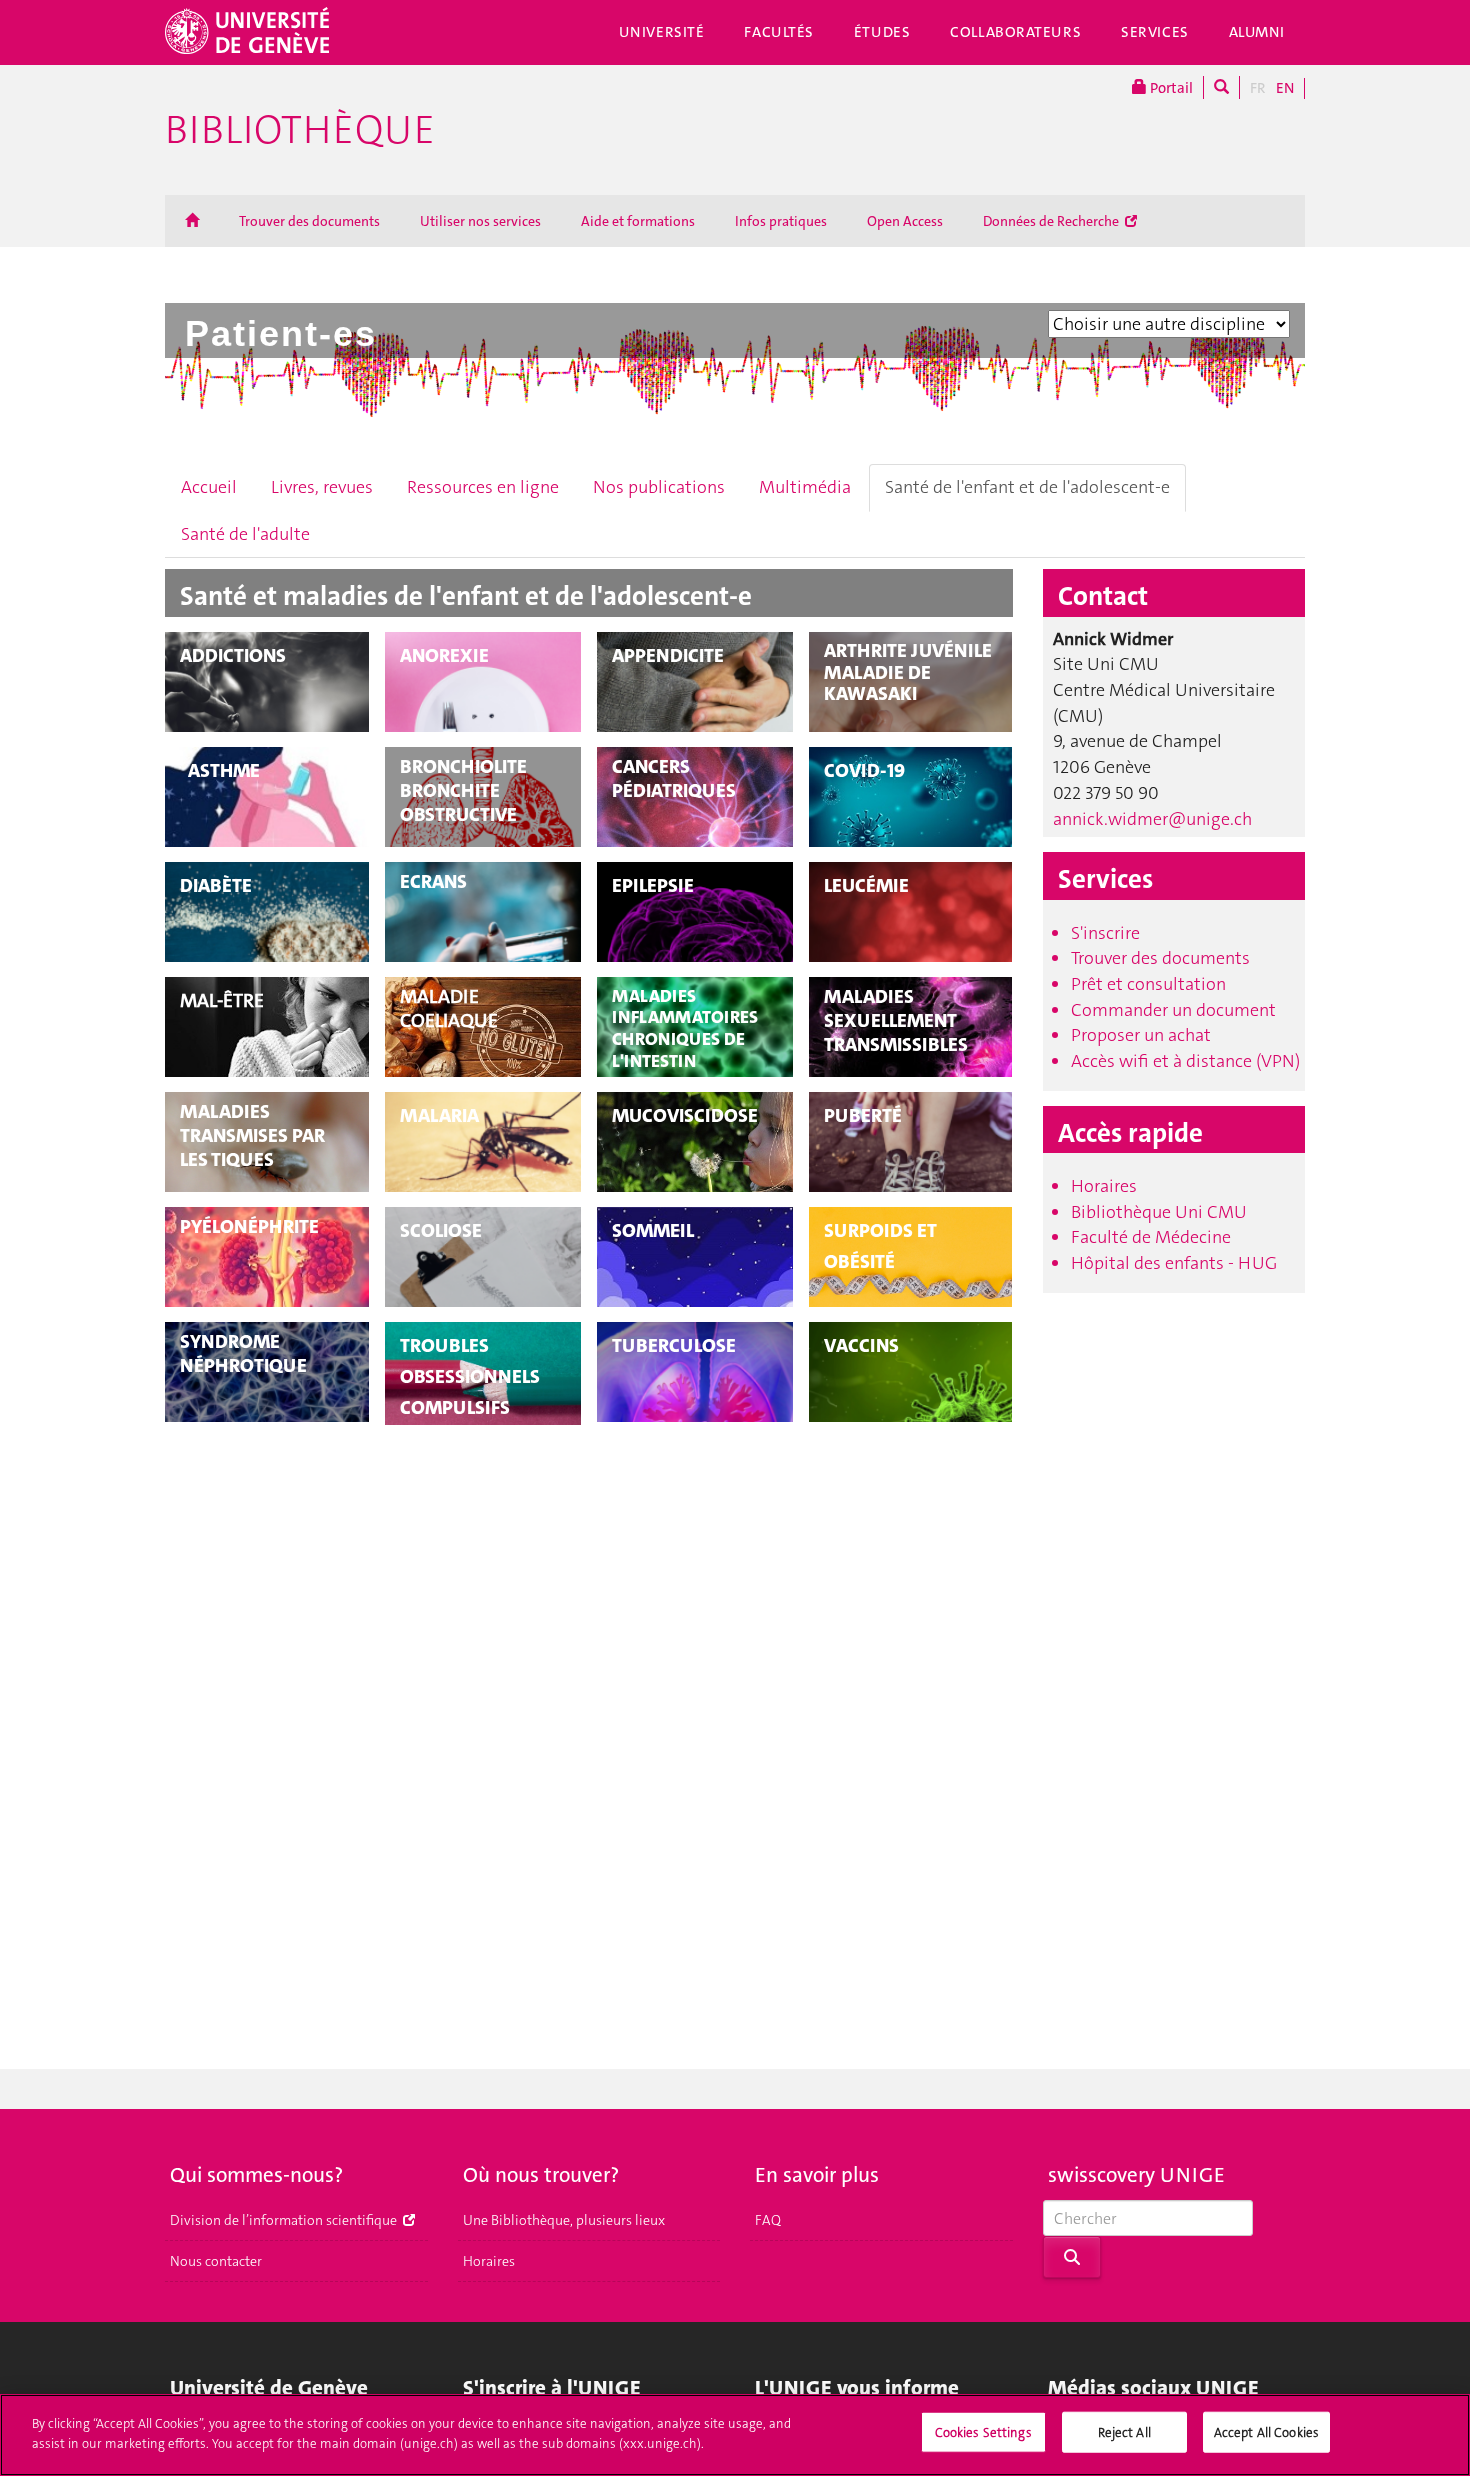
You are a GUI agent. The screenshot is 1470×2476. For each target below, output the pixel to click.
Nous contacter (216, 2261)
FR (1258, 88)
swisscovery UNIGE (1136, 2175)
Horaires (1104, 1186)
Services (1155, 32)
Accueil (209, 487)
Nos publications (659, 487)
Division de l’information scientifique (285, 2220)
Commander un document (1173, 1010)
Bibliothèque (300, 130)
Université (662, 32)
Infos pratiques (781, 221)
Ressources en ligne (483, 487)
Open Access (905, 221)
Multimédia (805, 487)
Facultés (779, 32)
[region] (735, 2435)
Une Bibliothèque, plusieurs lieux (564, 2220)
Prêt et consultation (1148, 984)
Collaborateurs (1015, 32)
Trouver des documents (309, 221)
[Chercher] (1221, 87)
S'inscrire (1105, 933)
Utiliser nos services (480, 221)
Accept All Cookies (1266, 2432)
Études (882, 32)
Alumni (1257, 32)
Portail (1170, 88)
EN (1285, 88)
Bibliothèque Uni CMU (1159, 1212)
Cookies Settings (983, 2432)
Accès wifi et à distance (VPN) (1185, 1061)
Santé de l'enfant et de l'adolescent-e (1027, 487)
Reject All (1124, 2432)
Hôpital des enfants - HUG (1174, 1263)
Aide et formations (638, 221)
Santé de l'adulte (245, 534)
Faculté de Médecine (1151, 1237)
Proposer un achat (1141, 1035)
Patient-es (281, 333)
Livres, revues (322, 487)
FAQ (768, 2220)
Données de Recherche (1052, 221)
